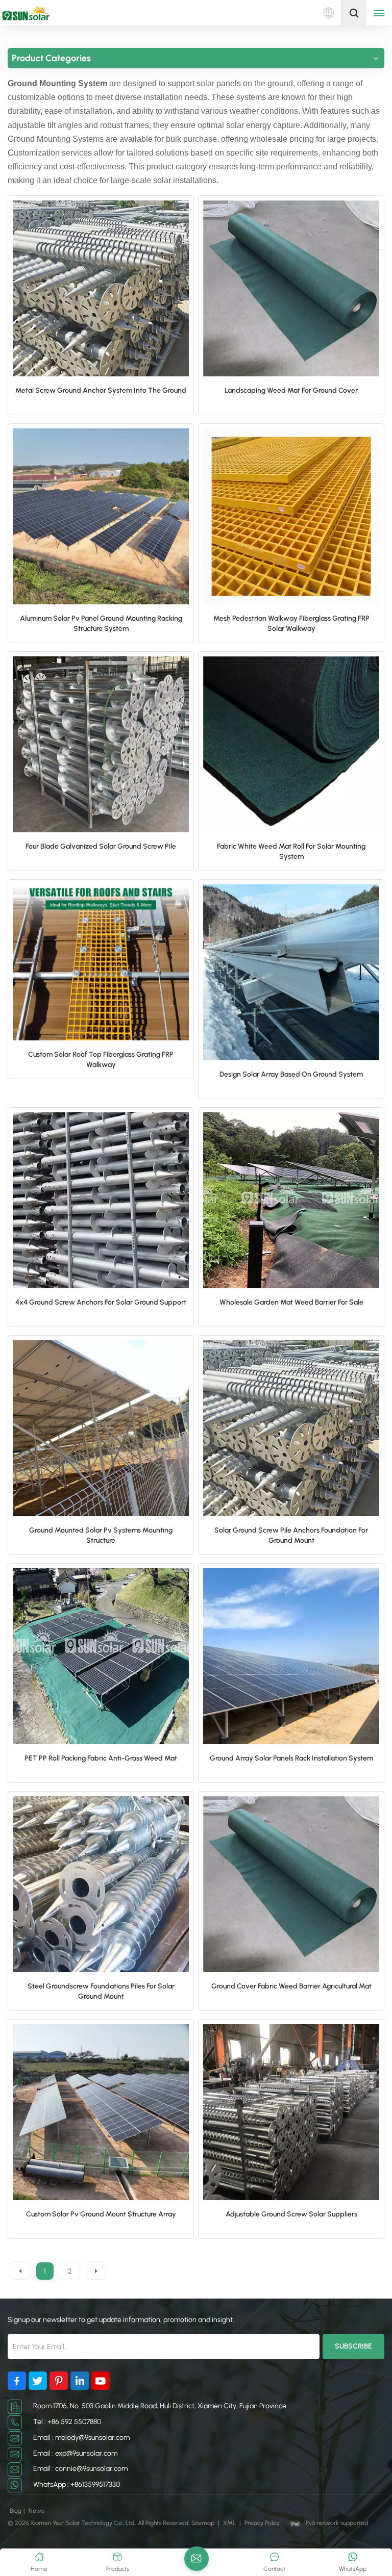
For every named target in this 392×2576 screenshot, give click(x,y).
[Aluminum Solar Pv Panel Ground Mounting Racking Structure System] (101, 516)
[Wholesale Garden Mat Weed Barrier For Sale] (291, 1200)
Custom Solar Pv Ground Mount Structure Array (101, 2214)
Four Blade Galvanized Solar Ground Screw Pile (101, 846)
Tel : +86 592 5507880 (67, 2422)
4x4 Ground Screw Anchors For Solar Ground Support (101, 1302)
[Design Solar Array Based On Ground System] (291, 972)
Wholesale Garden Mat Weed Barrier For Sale (291, 1302)
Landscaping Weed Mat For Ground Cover (291, 390)
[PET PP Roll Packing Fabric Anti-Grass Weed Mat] (101, 1656)
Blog (16, 2511)
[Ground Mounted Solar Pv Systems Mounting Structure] (101, 1428)
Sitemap (203, 2523)
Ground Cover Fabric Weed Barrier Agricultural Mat (291, 1986)
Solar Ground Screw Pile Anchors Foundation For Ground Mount (291, 1535)
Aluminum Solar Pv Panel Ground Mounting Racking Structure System (101, 623)
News (36, 2511)
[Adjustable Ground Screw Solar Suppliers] (291, 2112)
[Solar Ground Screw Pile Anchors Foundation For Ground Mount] (291, 1428)
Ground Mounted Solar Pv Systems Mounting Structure (101, 1535)
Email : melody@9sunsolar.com (81, 2438)
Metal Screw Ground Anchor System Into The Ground (101, 390)
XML (229, 2523)
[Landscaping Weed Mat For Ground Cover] (291, 288)
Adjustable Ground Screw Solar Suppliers (291, 2214)
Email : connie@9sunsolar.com (80, 2469)
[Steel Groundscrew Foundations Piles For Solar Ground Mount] (101, 1884)
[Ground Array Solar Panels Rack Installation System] (291, 1656)
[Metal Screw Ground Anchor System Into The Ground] (101, 288)
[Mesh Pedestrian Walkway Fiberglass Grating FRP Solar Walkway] (291, 516)
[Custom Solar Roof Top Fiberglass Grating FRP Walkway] (101, 963)
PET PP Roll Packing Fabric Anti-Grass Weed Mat (101, 1758)
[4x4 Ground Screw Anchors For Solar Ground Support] (101, 1200)
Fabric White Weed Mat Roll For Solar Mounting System (291, 851)
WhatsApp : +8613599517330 (77, 2484)
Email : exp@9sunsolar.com (75, 2453)
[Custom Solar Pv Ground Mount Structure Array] (101, 2112)
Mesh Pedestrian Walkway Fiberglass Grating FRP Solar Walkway (291, 623)
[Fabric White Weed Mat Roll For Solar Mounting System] (291, 744)
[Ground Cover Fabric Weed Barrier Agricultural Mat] (291, 1884)
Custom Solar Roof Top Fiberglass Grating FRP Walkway (101, 1060)
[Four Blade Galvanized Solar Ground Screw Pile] (101, 744)
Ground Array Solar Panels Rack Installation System (291, 1758)
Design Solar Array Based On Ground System (291, 1074)
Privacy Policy (262, 2523)
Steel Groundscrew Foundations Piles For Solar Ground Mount (101, 1991)
